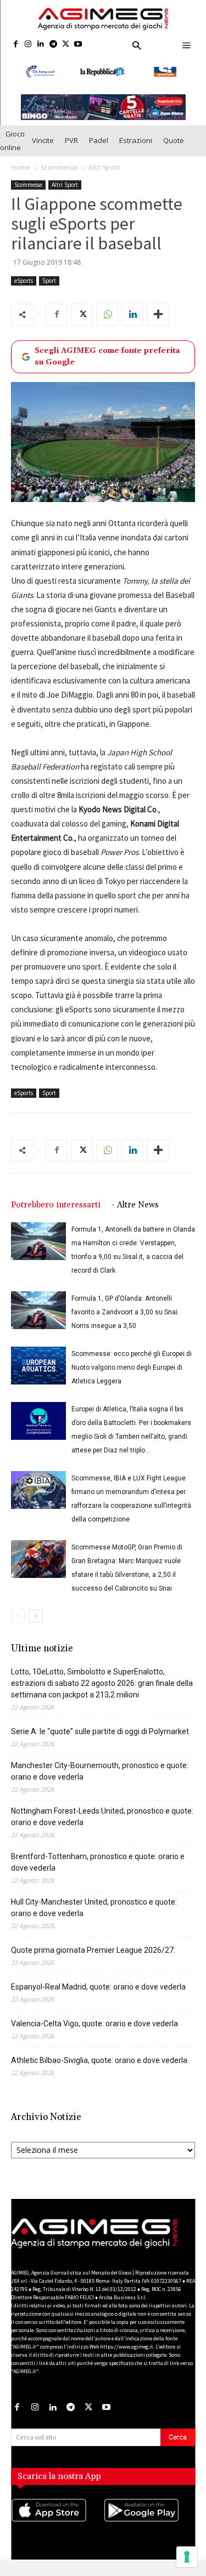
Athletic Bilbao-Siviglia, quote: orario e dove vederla (99, 2070)
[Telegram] (53, 45)
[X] (66, 45)
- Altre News (135, 1215)
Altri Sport (104, 177)
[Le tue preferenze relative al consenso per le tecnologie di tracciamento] (187, 2557)
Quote (174, 150)
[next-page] (35, 1626)
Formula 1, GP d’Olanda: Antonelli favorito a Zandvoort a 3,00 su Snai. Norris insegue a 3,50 (125, 1322)
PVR (71, 150)
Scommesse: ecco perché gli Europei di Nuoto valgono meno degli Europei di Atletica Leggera (132, 1377)
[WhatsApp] (107, 324)
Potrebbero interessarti (56, 1215)
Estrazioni (136, 150)
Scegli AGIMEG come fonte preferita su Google (107, 366)
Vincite (43, 150)
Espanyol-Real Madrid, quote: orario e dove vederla (98, 1997)
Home (21, 177)
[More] (158, 324)
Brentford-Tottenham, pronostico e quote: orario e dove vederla (98, 1872)
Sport (49, 290)
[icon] (57, 2531)
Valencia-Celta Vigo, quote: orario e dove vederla (94, 2033)
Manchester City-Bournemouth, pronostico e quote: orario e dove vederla (100, 1781)
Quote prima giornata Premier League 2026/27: (93, 1960)
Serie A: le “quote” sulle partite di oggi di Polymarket (100, 1741)
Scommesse (59, 177)
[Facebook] (16, 45)
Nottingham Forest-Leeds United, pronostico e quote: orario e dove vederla (102, 1826)
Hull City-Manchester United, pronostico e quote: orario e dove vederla (94, 1917)
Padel (99, 150)
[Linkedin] (41, 45)
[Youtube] (78, 45)
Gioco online (12, 150)
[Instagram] (28, 45)
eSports (24, 290)
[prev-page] (18, 1626)
